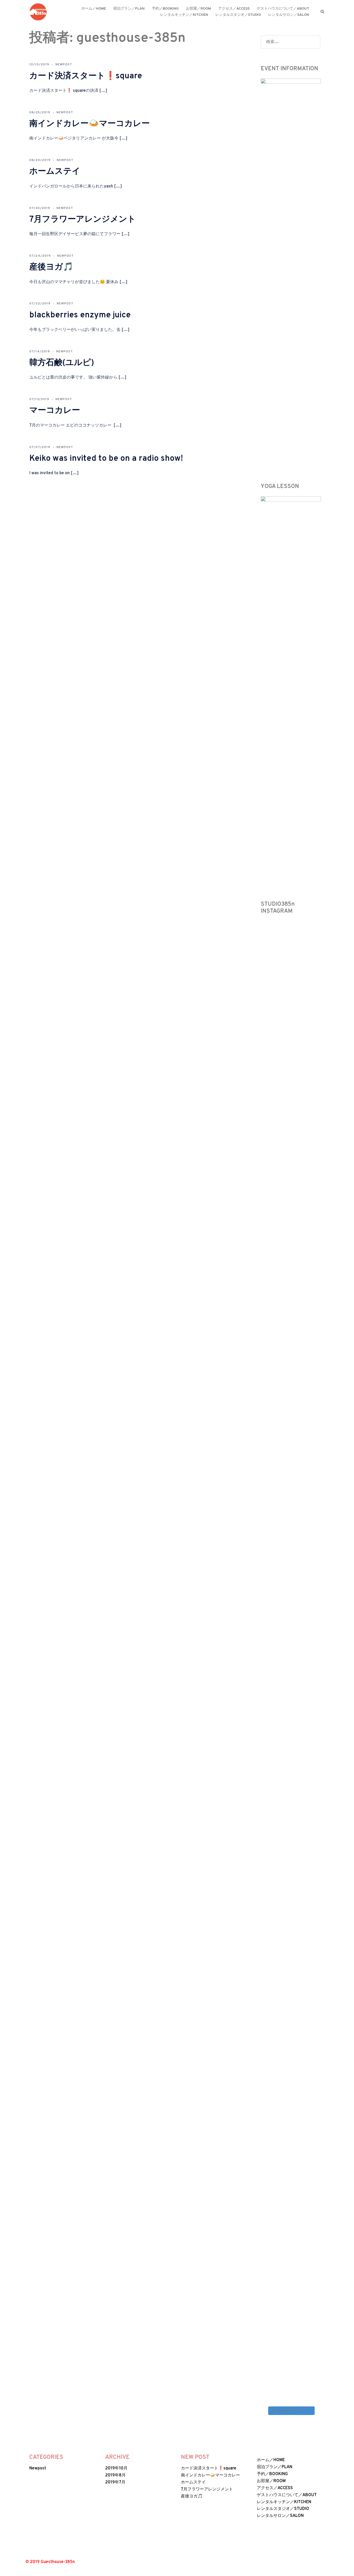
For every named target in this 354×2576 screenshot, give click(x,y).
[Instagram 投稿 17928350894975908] (299, 937)
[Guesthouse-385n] (38, 12)
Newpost (64, 65)
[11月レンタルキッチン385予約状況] (283, 1175)
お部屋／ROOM (199, 9)
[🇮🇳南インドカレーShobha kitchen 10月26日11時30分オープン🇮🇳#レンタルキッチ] (314, 1540)
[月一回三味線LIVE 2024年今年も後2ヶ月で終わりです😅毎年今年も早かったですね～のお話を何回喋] (314, 1311)
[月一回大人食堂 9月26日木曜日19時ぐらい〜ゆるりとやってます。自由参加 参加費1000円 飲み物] (283, 2280)
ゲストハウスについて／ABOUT (283, 9)
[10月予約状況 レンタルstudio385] (299, 1824)
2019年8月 (115, 2475)
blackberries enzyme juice (80, 315)
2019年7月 (115, 2482)
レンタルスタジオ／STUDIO (238, 15)
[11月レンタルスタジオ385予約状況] (267, 1175)
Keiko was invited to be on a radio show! (106, 459)
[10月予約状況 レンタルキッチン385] (314, 1828)
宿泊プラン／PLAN (129, 9)
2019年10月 (116, 2468)
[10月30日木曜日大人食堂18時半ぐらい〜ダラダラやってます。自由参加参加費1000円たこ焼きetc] (283, 1599)
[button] (323, 12)
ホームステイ (55, 172)
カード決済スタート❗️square (86, 76)
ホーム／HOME (94, 9)
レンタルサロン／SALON (289, 15)
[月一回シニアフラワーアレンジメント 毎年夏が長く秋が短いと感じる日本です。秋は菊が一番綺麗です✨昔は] (299, 1637)
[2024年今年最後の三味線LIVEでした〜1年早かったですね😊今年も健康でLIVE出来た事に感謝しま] (267, 1038)
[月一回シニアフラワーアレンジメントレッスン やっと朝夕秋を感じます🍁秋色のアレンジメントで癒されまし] (267, 2287)
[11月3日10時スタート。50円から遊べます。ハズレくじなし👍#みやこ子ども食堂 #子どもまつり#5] (299, 1220)
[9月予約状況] (314, 2190)
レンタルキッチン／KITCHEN (184, 15)
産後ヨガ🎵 (51, 267)
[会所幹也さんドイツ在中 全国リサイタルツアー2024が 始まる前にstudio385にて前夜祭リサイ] (267, 1992)
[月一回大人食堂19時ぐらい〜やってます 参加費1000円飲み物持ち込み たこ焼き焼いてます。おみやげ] (299, 2291)
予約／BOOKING (165, 9)
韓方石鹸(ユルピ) (62, 363)
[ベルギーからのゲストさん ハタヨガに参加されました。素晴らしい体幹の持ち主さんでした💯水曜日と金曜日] (283, 1929)
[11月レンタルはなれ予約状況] (314, 941)
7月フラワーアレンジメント (83, 220)
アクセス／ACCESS (234, 9)
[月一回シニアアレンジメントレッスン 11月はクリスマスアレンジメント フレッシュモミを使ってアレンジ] (283, 1029)
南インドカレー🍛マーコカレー (90, 124)
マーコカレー (55, 411)
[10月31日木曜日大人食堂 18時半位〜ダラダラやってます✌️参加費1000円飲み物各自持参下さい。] (267, 1606)
